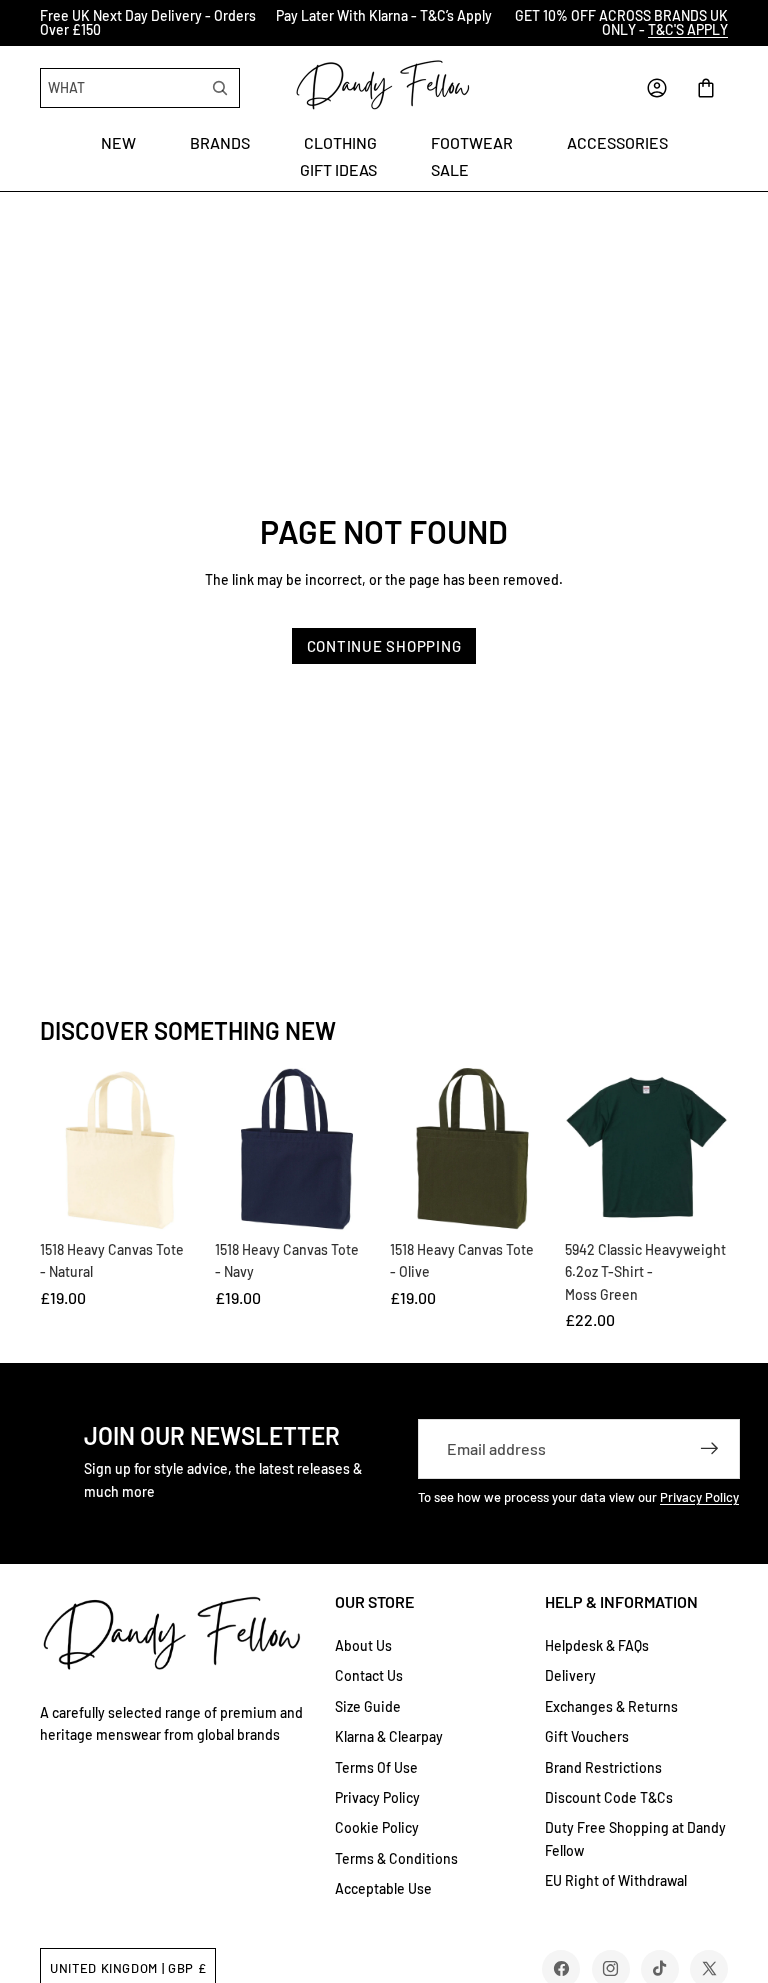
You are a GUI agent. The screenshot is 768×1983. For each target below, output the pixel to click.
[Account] (657, 88)
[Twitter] (709, 1968)
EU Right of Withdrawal (616, 1880)
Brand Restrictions (603, 1767)
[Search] (220, 88)
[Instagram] (610, 1968)
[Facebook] (561, 1968)
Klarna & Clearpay (389, 1736)
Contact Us (369, 1675)
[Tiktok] (659, 1968)
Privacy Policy (699, 1497)
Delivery (570, 1675)
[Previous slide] (22, 23)
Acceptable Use (383, 1888)
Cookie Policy (377, 1827)
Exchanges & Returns (611, 1706)
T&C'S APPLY (688, 29)
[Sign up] (710, 1449)
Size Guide (368, 1706)
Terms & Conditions (396, 1858)
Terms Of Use (376, 1767)
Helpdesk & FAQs (597, 1645)
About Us (363, 1645)
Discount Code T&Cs (609, 1797)
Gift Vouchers (587, 1736)
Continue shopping (384, 646)
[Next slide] (746, 23)
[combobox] (123, 88)
